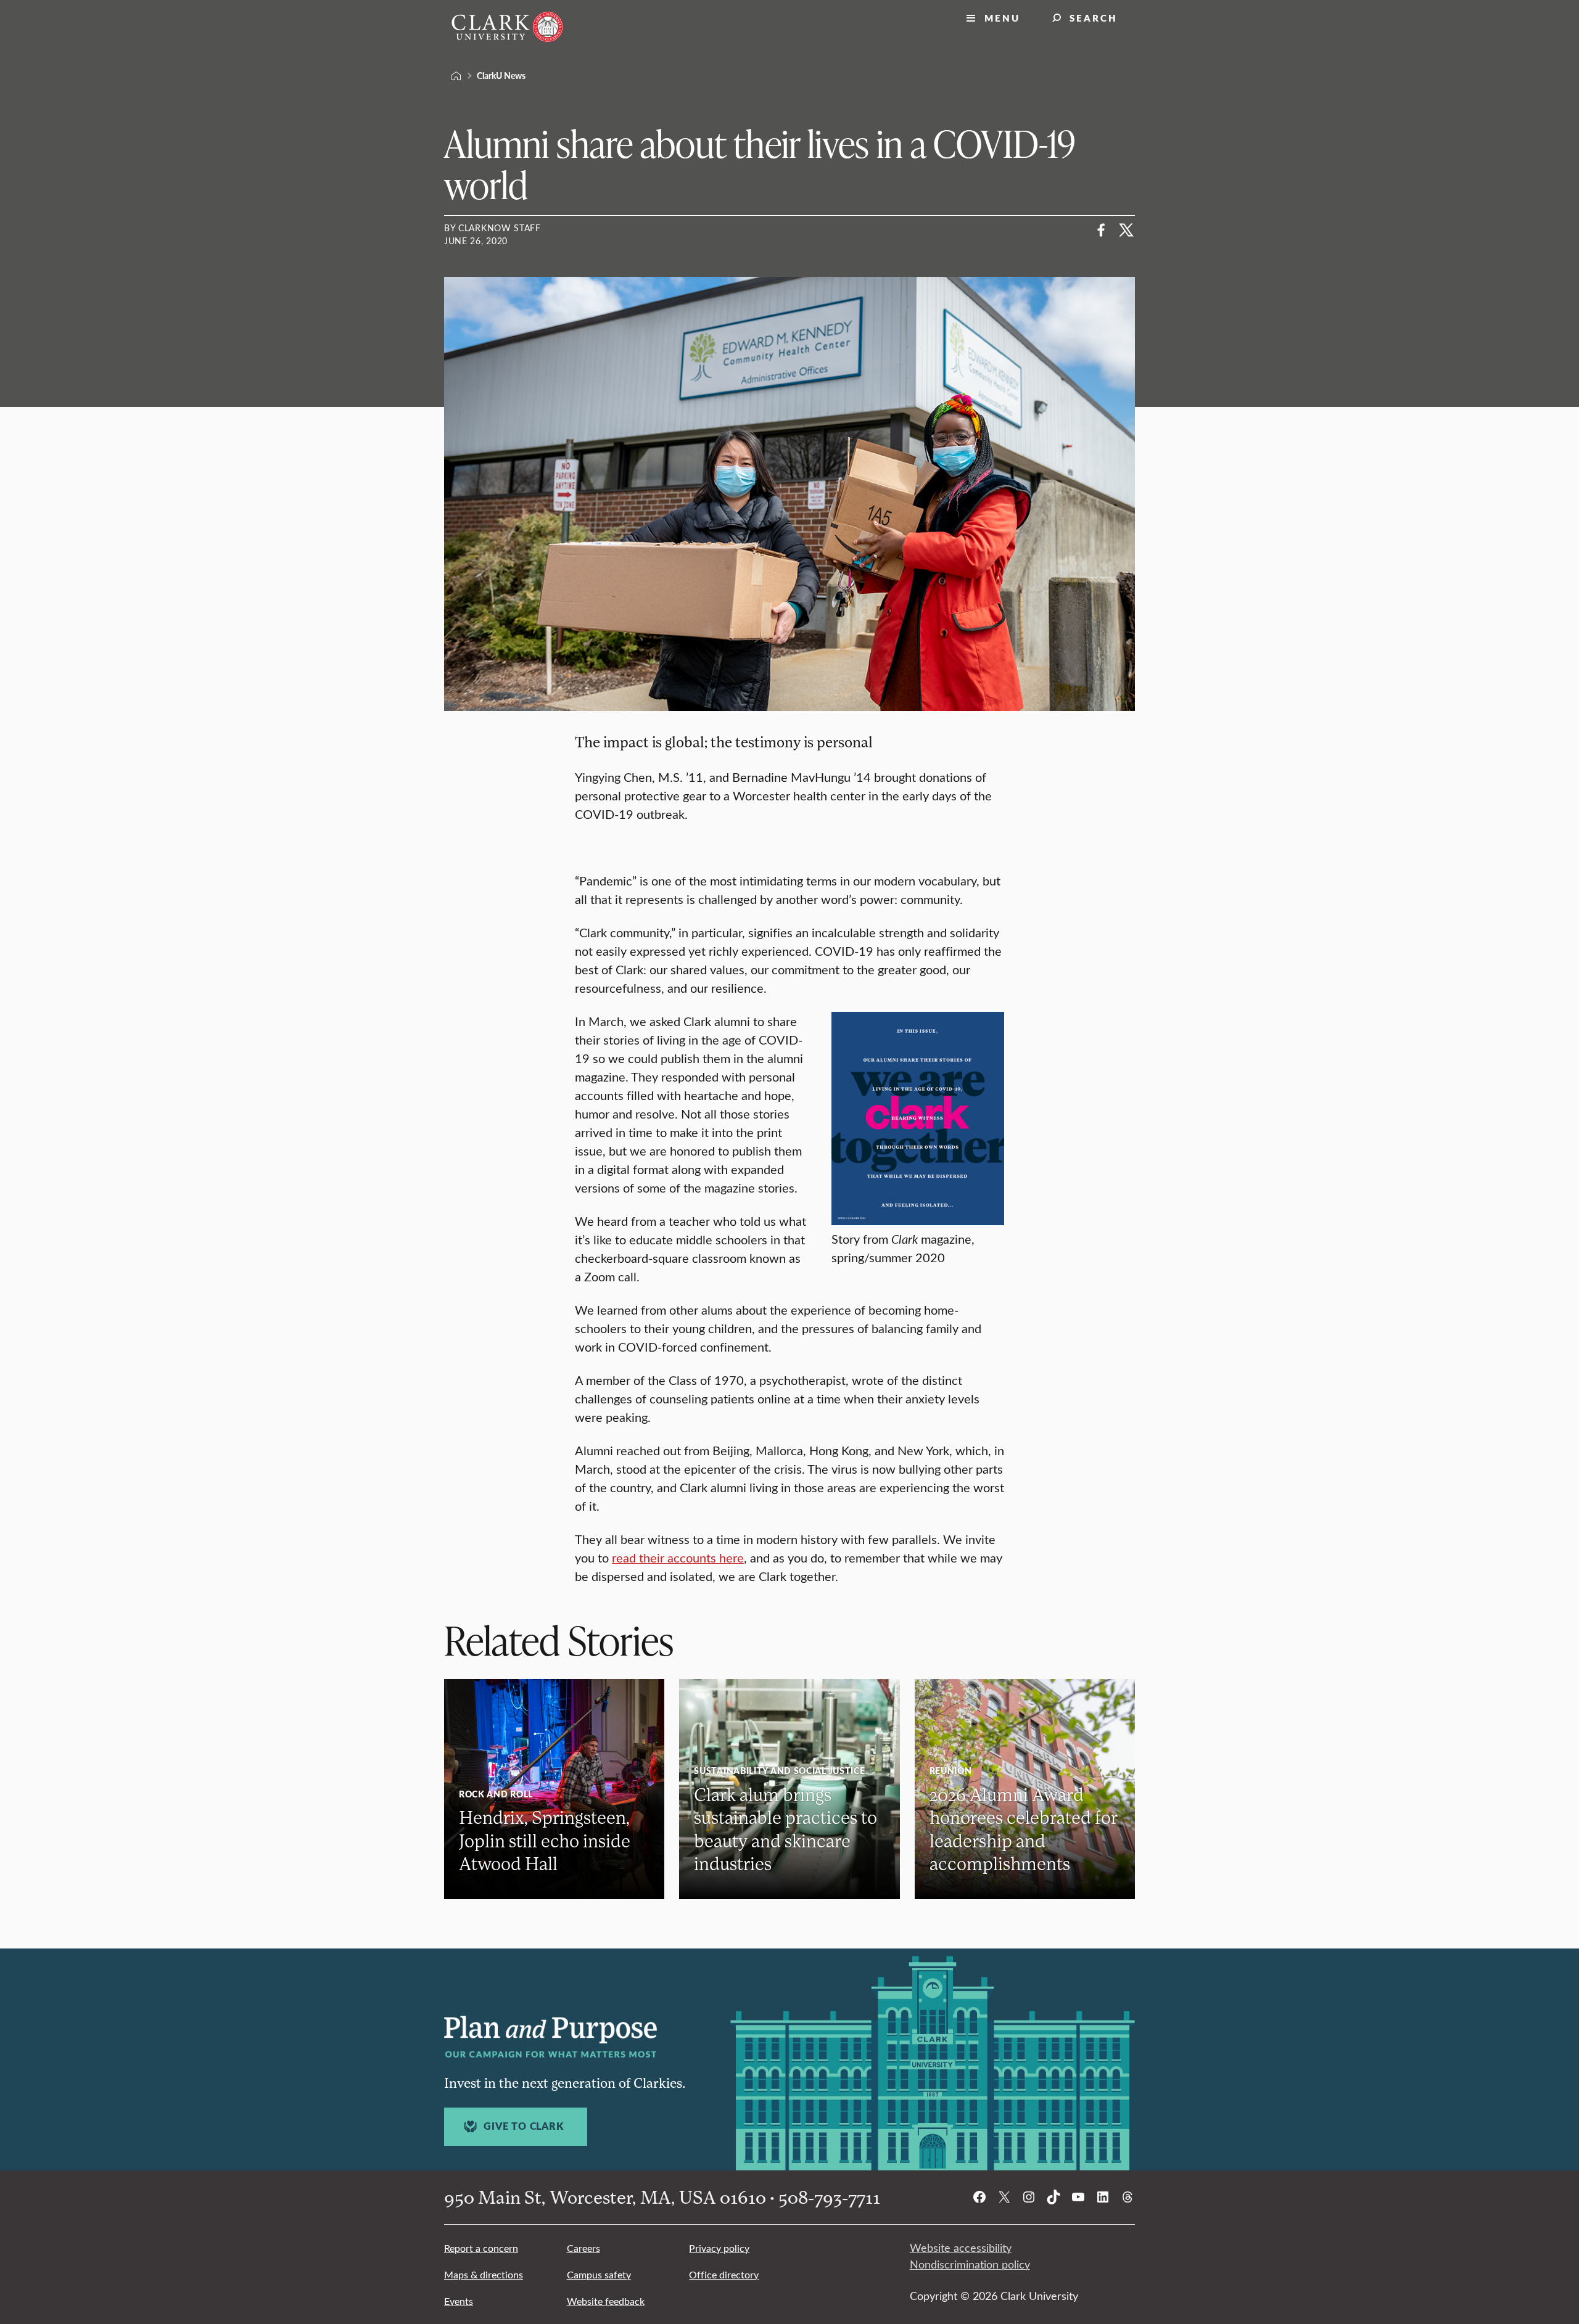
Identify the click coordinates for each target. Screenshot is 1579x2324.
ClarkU (456, 76)
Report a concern (481, 2248)
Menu (1002, 18)
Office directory (724, 2274)
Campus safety (599, 2274)
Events (459, 2301)
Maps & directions (484, 2274)
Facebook (1102, 230)
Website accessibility (961, 2248)
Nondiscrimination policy (970, 2264)
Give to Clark (523, 2126)
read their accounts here (678, 1557)
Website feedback (606, 2301)
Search (1094, 18)
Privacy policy (719, 2248)
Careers (583, 2248)
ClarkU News (501, 75)
